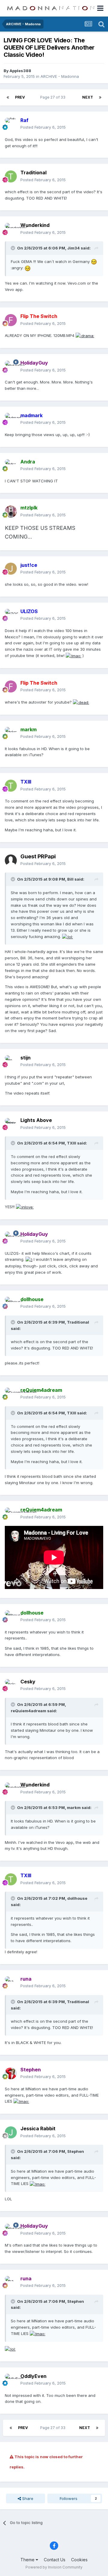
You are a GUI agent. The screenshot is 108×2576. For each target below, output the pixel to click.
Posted (43, 127)
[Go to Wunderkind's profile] (11, 229)
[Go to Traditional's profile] (11, 176)
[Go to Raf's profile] (11, 124)
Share (27, 2498)
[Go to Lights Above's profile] (11, 1124)
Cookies (79, 2560)
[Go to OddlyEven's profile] (11, 2380)
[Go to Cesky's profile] (11, 1685)
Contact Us (55, 2560)
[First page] (8, 97)
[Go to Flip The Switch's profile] (11, 320)
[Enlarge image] (94, 261)
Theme (28, 2560)
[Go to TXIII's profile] (11, 786)
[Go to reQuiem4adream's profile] (11, 1394)
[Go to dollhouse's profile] (11, 1303)
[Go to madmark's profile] (11, 419)
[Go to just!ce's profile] (11, 569)
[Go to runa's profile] (11, 1982)
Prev (20, 97)
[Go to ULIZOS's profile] (11, 615)
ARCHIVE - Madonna (60, 76)
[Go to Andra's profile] (11, 465)
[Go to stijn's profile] (11, 1061)
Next (88, 97)
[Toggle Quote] (13, 248)
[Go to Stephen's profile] (11, 2073)
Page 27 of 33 (54, 97)
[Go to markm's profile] (11, 733)
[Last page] (100, 97)
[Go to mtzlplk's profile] (11, 512)
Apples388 (20, 71)
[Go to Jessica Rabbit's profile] (11, 2132)
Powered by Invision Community (54, 2567)
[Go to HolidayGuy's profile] (11, 367)
